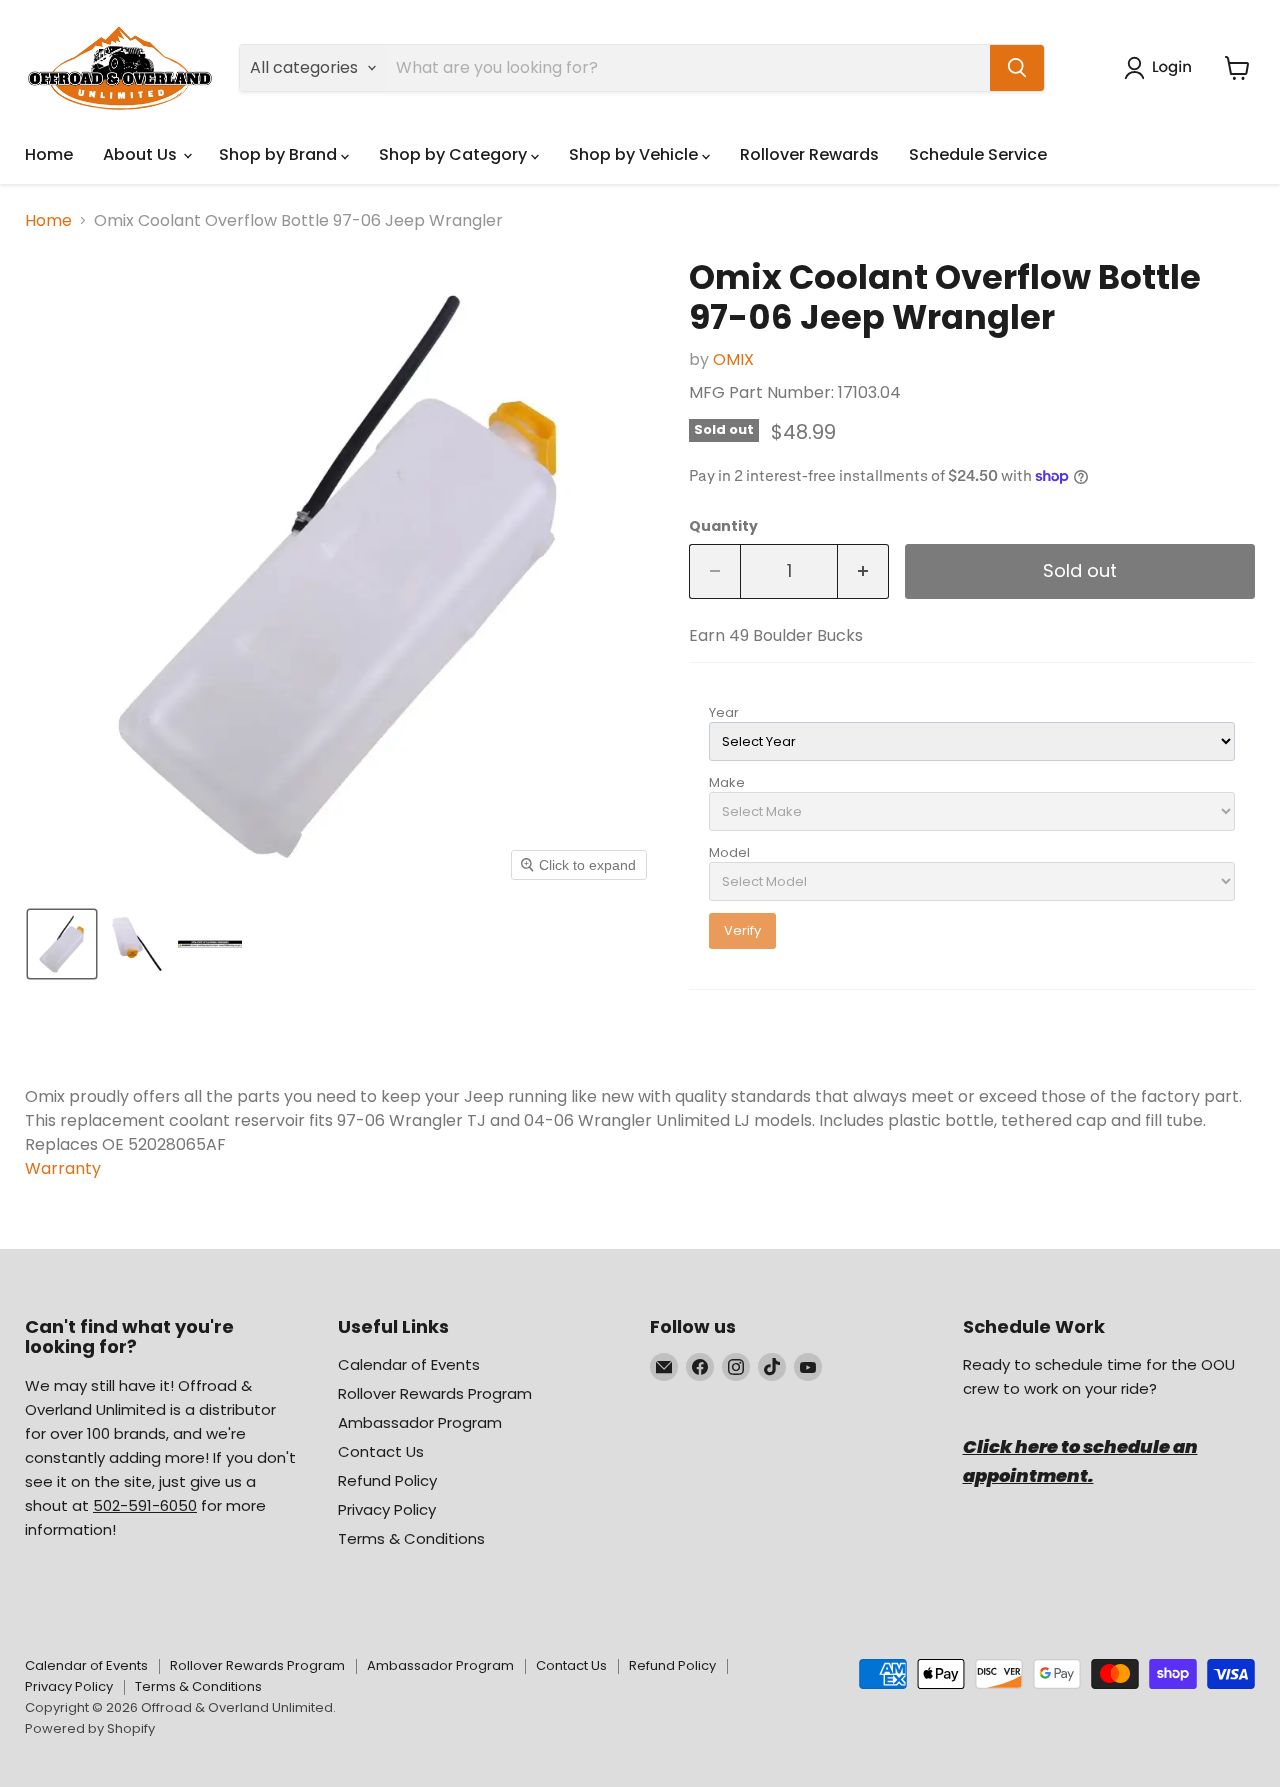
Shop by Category (455, 154)
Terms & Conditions (411, 1538)
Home (49, 154)
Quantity (723, 526)
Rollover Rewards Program (435, 1393)
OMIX (733, 359)
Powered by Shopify (90, 1728)
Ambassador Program (420, 1422)
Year (724, 712)
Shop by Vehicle (635, 154)
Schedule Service (978, 154)
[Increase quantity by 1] (863, 571)
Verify (742, 930)
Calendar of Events (409, 1364)
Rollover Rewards (809, 154)
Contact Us (381, 1451)
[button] (1162, 68)
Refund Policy (387, 1480)
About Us (142, 154)
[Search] (1017, 68)
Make (727, 782)
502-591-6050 (145, 1505)
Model (729, 852)
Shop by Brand (280, 154)
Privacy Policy (387, 1509)
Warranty (63, 1168)
